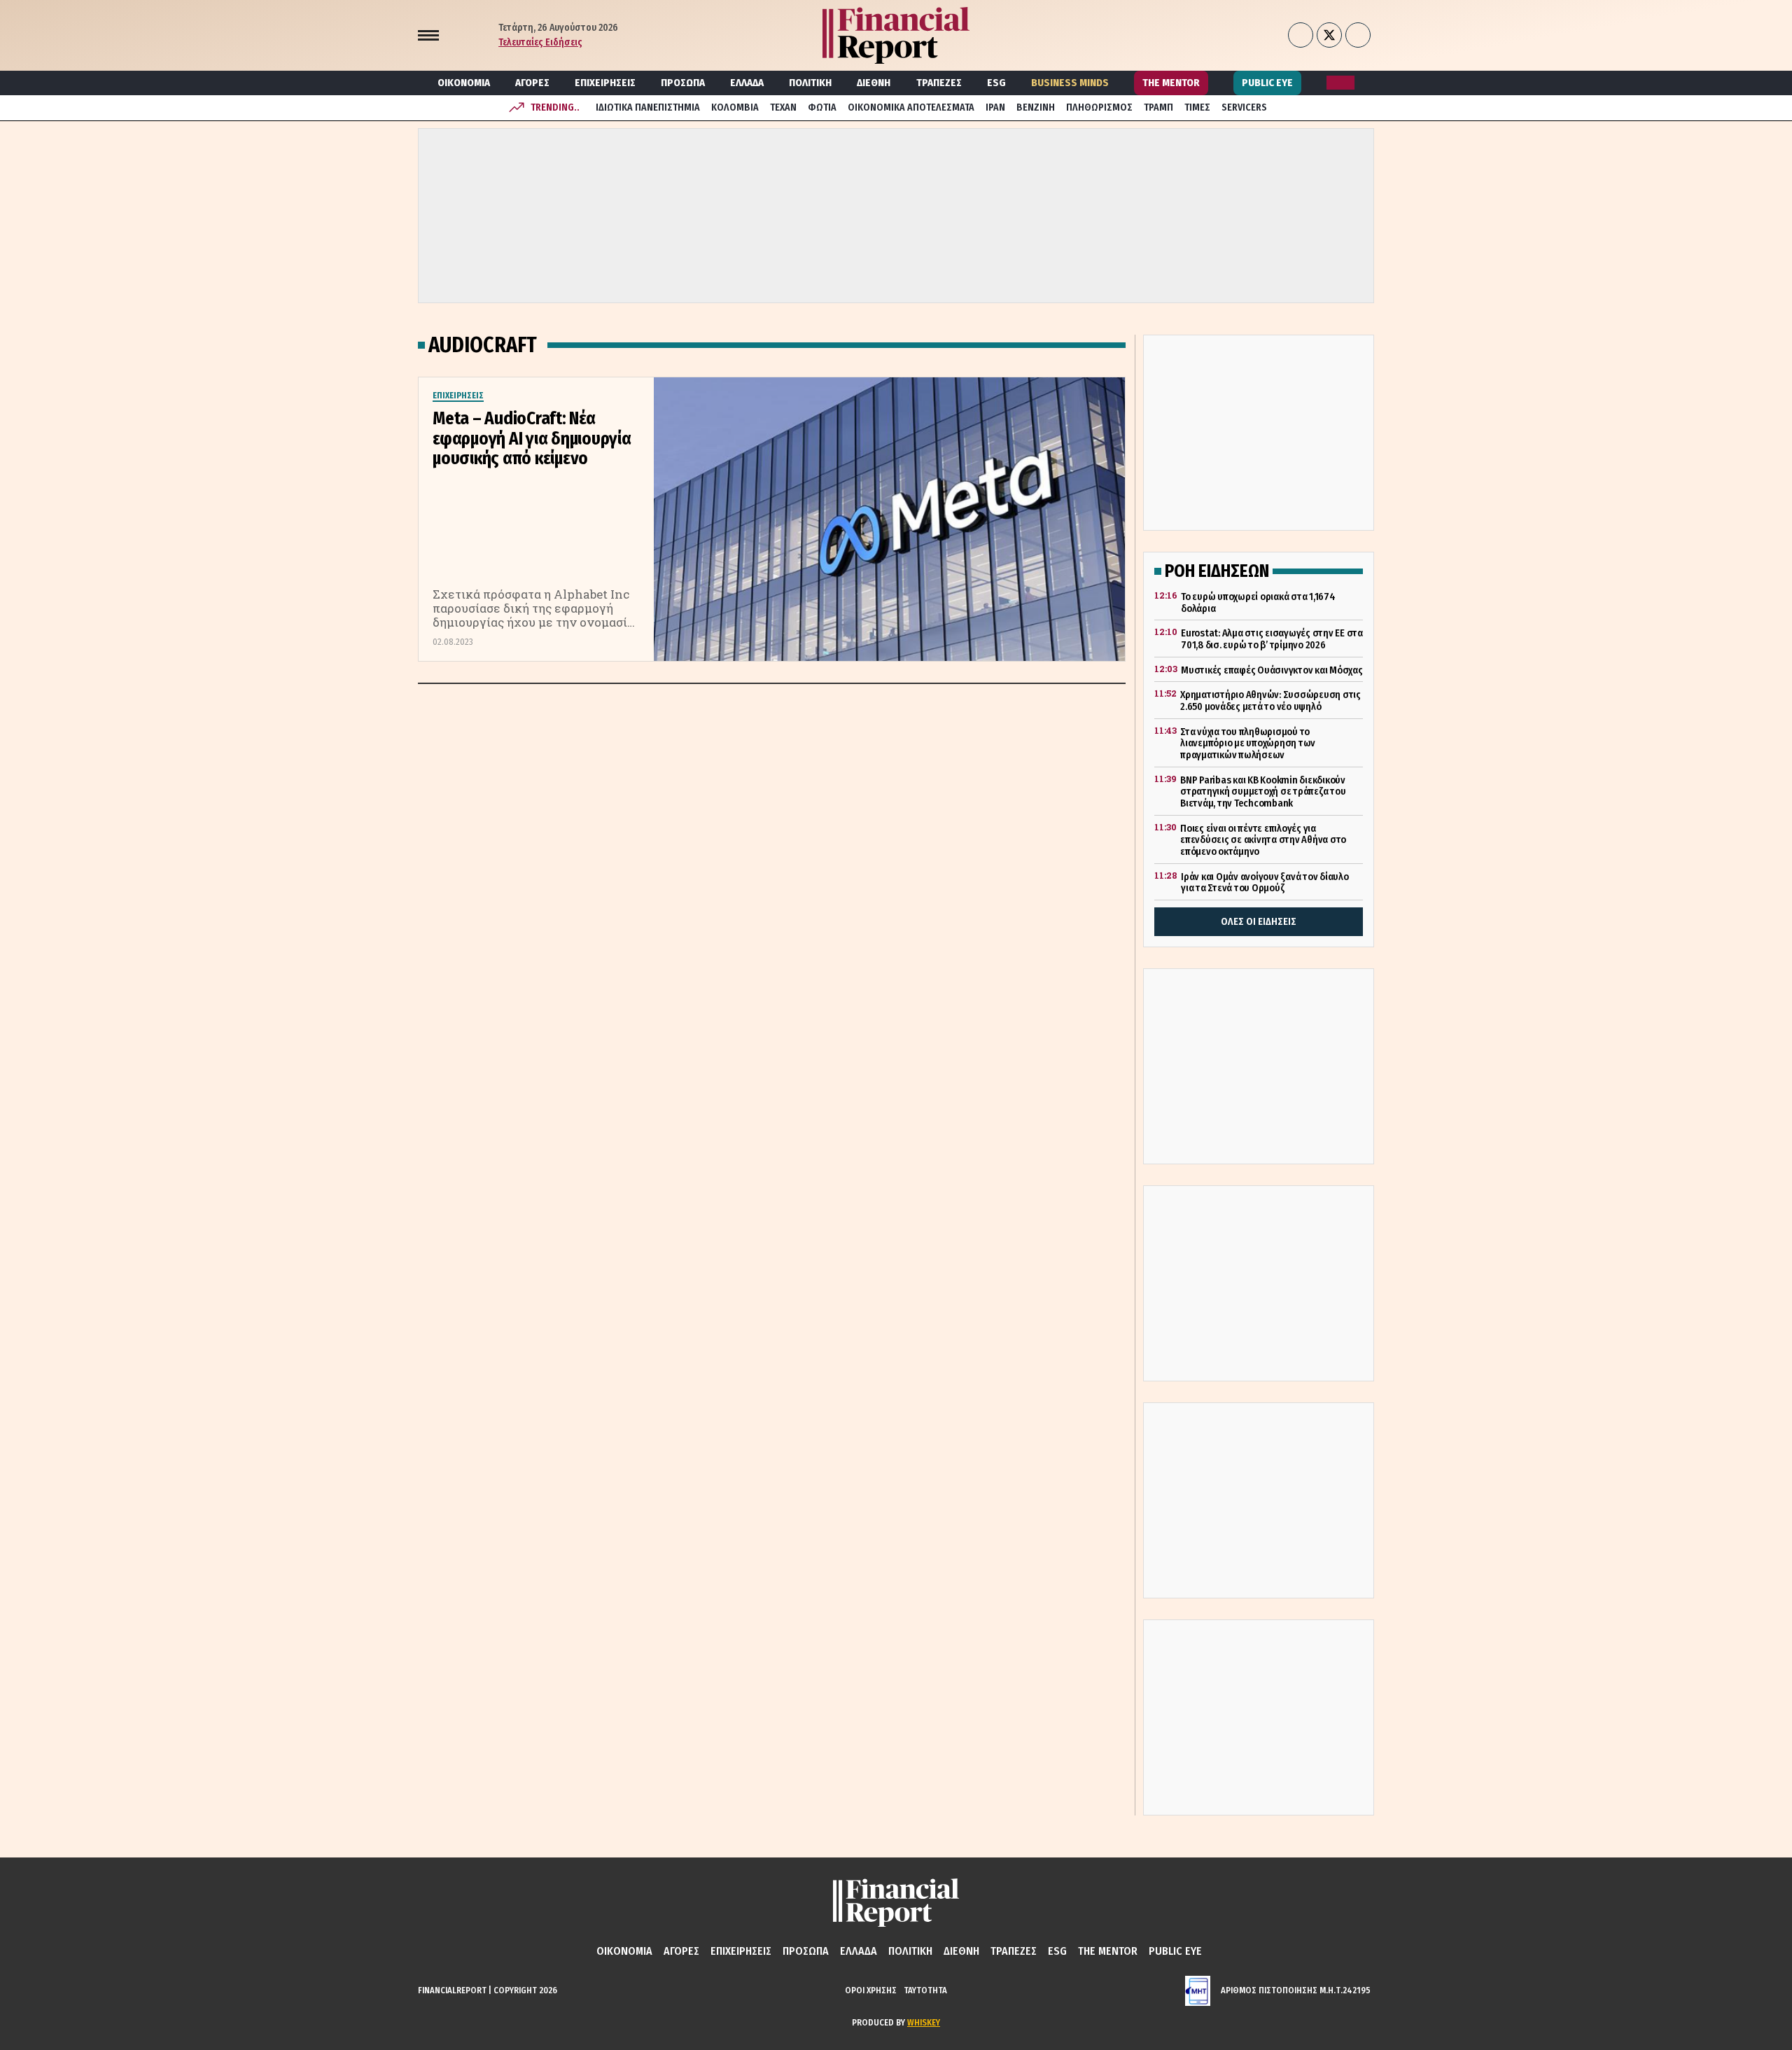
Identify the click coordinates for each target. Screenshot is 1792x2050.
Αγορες (532, 83)
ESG (996, 83)
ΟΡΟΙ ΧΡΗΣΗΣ (871, 1990)
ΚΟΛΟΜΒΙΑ (735, 107)
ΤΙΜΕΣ (1197, 107)
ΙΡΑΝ (995, 107)
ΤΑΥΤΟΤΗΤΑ (925, 1990)
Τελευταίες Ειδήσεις (540, 42)
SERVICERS (1244, 107)
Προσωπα (683, 83)
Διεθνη (874, 83)
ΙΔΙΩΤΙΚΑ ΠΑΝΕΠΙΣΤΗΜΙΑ (648, 107)
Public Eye (1267, 83)
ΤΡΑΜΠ (1158, 107)
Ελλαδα (747, 83)
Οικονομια (464, 83)
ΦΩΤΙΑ (822, 107)
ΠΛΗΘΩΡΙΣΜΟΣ (1099, 107)
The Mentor (1171, 83)
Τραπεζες (939, 83)
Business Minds (1070, 83)
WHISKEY (924, 2022)
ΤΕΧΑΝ (783, 107)
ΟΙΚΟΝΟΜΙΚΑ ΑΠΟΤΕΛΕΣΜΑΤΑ (911, 107)
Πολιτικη (810, 83)
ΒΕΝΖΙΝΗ (1036, 107)
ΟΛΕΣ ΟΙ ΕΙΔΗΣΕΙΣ (1259, 922)
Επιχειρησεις (605, 83)
